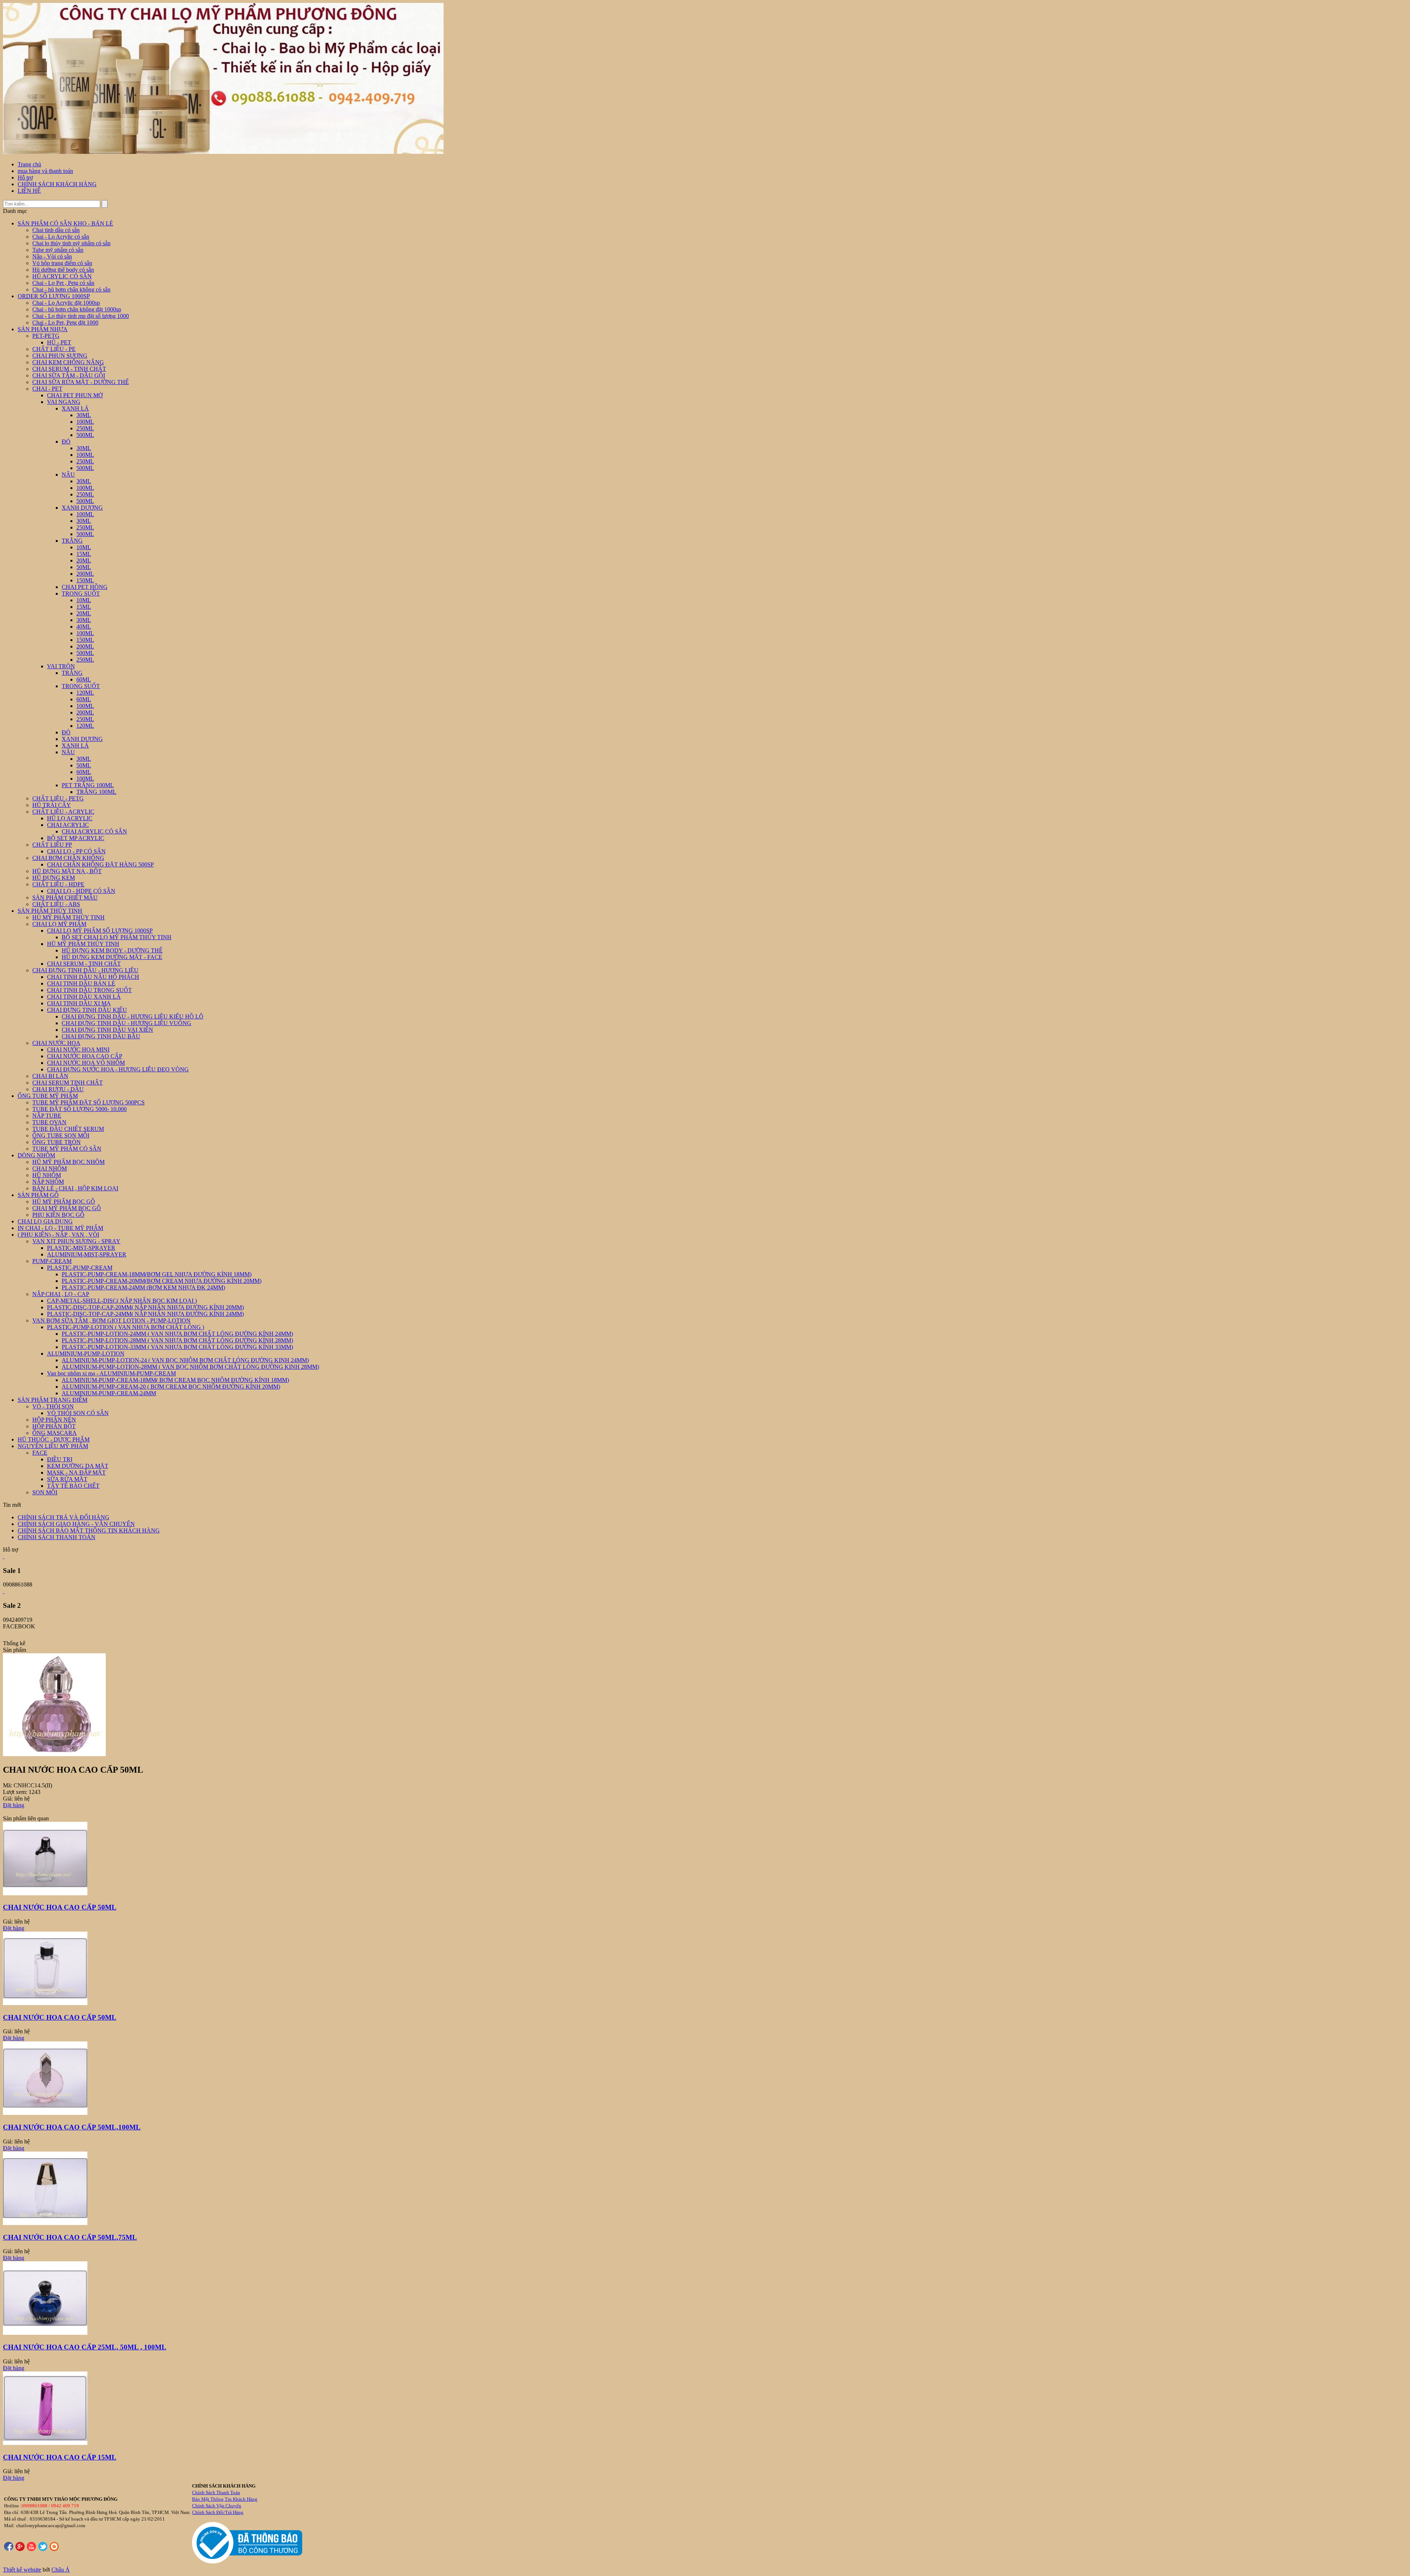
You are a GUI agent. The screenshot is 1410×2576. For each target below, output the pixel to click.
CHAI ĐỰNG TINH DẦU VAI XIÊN (107, 1030)
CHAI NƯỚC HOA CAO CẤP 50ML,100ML (72, 2127)
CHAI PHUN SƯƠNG (60, 356)
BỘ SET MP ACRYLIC (76, 838)
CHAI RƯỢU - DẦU (58, 1089)
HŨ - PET (59, 342)
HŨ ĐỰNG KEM (54, 878)
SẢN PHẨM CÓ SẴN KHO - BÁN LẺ (65, 223)
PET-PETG (46, 336)
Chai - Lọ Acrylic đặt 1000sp (66, 303)
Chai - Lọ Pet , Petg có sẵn (63, 283)
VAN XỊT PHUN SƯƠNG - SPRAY (76, 1241)
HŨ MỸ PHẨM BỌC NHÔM (68, 1162)
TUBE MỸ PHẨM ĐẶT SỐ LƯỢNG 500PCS (88, 1102)
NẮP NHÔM (48, 1182)
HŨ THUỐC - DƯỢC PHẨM (54, 1439)
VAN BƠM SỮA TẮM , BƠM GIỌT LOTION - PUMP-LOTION (111, 1320)
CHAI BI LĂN (50, 1076)
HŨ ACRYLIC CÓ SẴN (62, 276)
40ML (84, 627)
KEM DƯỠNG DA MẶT (78, 1466)
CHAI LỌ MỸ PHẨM (59, 924)
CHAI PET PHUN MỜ (75, 395)
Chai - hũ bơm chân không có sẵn (71, 290)
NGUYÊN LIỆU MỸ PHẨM (53, 1446)
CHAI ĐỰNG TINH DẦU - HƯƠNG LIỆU (85, 970)
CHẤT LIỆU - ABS (56, 904)
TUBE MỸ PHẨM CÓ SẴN (67, 1149)
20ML (84, 560)
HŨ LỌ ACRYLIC (70, 818)
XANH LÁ (75, 408)
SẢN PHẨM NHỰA (43, 329)
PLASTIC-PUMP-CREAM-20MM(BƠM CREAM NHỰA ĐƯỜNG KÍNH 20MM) (162, 1281)
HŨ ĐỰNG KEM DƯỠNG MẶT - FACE (112, 957)
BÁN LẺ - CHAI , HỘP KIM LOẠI (75, 1188)
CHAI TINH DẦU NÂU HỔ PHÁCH (93, 977)
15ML (84, 554)
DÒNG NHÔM (36, 1155)
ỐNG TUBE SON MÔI (61, 1135)
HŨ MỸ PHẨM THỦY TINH (83, 944)
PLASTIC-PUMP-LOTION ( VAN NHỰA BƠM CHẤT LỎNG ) (126, 1327)
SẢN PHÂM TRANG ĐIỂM (53, 1400)
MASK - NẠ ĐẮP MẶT (76, 1472)
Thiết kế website (22, 2570)
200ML (85, 574)
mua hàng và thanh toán (45, 171)
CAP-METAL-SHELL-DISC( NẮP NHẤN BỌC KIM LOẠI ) (122, 1301)
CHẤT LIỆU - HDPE (58, 884)
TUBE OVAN (49, 1122)
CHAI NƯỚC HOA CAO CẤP (85, 1056)
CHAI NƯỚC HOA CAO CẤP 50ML (60, 1907)
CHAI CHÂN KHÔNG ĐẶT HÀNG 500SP (100, 864)
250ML (85, 428)
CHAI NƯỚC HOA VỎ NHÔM (86, 1063)
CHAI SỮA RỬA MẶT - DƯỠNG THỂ (81, 382)
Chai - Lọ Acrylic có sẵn (61, 237)
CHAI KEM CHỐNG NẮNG (68, 362)
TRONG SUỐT (81, 594)
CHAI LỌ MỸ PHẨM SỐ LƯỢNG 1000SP (100, 931)
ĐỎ (66, 442)
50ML (84, 567)
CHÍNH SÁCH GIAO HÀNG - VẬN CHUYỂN (76, 1524)
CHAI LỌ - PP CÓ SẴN (76, 851)
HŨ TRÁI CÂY (52, 805)
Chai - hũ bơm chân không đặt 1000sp (77, 309)
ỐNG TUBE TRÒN (57, 1142)
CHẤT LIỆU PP (52, 845)
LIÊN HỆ (29, 191)
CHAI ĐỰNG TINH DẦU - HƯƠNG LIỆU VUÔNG (126, 1023)
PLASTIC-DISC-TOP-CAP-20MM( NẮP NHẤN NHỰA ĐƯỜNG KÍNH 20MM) (145, 1307)
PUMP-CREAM (52, 1261)
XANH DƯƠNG (82, 508)
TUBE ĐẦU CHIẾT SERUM (68, 1129)
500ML (85, 435)
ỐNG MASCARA (55, 1433)
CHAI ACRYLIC (68, 825)
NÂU (68, 475)
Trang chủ (29, 164)
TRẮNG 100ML (96, 792)
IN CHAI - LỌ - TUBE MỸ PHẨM (60, 1228)
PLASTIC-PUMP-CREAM (80, 1268)
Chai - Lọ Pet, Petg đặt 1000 (65, 323)
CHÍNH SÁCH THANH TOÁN (57, 1537)
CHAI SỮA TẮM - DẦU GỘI (69, 375)
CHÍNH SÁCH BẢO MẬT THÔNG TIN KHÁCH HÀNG (89, 1531)
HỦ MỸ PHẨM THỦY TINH (68, 917)
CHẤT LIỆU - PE (54, 349)
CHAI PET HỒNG (85, 587)
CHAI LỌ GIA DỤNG (45, 1221)
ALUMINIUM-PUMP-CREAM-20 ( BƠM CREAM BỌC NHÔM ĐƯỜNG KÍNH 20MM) (171, 1387)
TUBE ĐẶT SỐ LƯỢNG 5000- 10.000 (79, 1109)
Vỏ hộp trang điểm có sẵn (62, 263)
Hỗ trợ (25, 178)
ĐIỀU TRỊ (60, 1459)
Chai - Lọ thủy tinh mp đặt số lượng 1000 (81, 316)
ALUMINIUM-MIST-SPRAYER (87, 1254)
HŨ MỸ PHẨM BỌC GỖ (64, 1202)
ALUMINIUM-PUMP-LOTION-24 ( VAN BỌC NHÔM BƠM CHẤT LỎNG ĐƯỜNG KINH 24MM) (185, 1360)
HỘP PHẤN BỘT (54, 1426)
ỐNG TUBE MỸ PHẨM (48, 1096)
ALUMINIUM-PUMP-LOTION (86, 1354)
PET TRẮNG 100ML (88, 785)
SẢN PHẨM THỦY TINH (50, 911)
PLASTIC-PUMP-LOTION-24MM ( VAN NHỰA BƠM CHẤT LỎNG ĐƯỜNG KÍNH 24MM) (177, 1334)
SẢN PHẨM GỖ (38, 1195)
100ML (85, 422)
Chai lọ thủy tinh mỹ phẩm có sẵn (71, 243)
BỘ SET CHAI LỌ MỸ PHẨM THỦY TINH (117, 937)
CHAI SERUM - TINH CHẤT (69, 369)
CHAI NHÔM (50, 1168)
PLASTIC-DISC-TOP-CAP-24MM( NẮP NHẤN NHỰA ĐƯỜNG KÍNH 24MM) (145, 1314)
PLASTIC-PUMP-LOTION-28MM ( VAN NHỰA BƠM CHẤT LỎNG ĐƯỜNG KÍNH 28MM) (177, 1340)
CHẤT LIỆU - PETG (58, 798)
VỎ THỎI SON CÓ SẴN (78, 1413)
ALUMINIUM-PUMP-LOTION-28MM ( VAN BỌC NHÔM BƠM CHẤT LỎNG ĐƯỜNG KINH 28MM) (190, 1367)
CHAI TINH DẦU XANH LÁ (84, 997)
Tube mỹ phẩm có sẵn (58, 250)
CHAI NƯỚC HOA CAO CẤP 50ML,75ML (70, 2237)
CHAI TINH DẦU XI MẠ (79, 1003)
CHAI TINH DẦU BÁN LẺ (81, 983)
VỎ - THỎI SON (53, 1406)
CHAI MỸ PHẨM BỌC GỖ (67, 1208)
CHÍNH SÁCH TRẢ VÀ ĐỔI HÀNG (64, 1517)
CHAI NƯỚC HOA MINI (78, 1050)
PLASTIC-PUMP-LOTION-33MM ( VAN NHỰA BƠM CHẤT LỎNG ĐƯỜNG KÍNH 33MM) (177, 1347)
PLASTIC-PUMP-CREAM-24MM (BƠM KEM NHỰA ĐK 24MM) (143, 1287)
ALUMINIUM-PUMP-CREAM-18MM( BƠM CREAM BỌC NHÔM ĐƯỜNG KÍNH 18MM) (175, 1380)
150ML (85, 580)
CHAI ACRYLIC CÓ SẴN (94, 831)
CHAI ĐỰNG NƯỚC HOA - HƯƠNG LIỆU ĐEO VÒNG (118, 1069)
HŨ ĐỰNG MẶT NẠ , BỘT (67, 871)
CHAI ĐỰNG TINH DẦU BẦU (101, 1036)
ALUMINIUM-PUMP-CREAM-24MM (109, 1393)
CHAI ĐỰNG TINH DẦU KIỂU (87, 1010)
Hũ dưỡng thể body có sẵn (63, 270)
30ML (84, 415)
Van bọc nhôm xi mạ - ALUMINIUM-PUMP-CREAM (111, 1373)
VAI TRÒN (61, 666)
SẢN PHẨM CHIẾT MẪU (65, 898)
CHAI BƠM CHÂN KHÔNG (68, 858)
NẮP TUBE (47, 1116)
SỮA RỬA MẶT (67, 1479)
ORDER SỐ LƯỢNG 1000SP (54, 296)
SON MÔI (45, 1492)
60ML (84, 679)
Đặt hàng (14, 1805)
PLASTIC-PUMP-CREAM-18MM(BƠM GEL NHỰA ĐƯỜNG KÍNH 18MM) (157, 1274)
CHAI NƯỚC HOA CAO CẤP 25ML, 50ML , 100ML (85, 2347)
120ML (85, 693)
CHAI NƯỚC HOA (56, 1043)
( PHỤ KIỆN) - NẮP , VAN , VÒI (58, 1235)
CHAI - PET (47, 389)
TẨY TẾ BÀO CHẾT (73, 1486)
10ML (84, 547)
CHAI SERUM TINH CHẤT (68, 1083)
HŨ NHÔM (47, 1175)
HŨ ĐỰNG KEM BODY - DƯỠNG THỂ (112, 950)
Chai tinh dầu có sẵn (56, 230)
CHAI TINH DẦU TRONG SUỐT (89, 990)
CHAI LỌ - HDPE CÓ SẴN (81, 891)
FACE (40, 1453)
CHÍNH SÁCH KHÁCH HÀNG (57, 184)
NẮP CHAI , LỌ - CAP (61, 1294)
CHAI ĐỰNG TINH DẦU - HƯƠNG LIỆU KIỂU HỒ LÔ (133, 1016)
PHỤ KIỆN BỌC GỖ (58, 1215)
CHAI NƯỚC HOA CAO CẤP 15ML (60, 2457)
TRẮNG (72, 541)
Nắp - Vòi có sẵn (52, 256)
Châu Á (61, 2570)
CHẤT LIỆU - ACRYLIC (63, 812)
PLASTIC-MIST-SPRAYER (81, 1248)
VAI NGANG (64, 402)
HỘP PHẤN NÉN (54, 1420)
